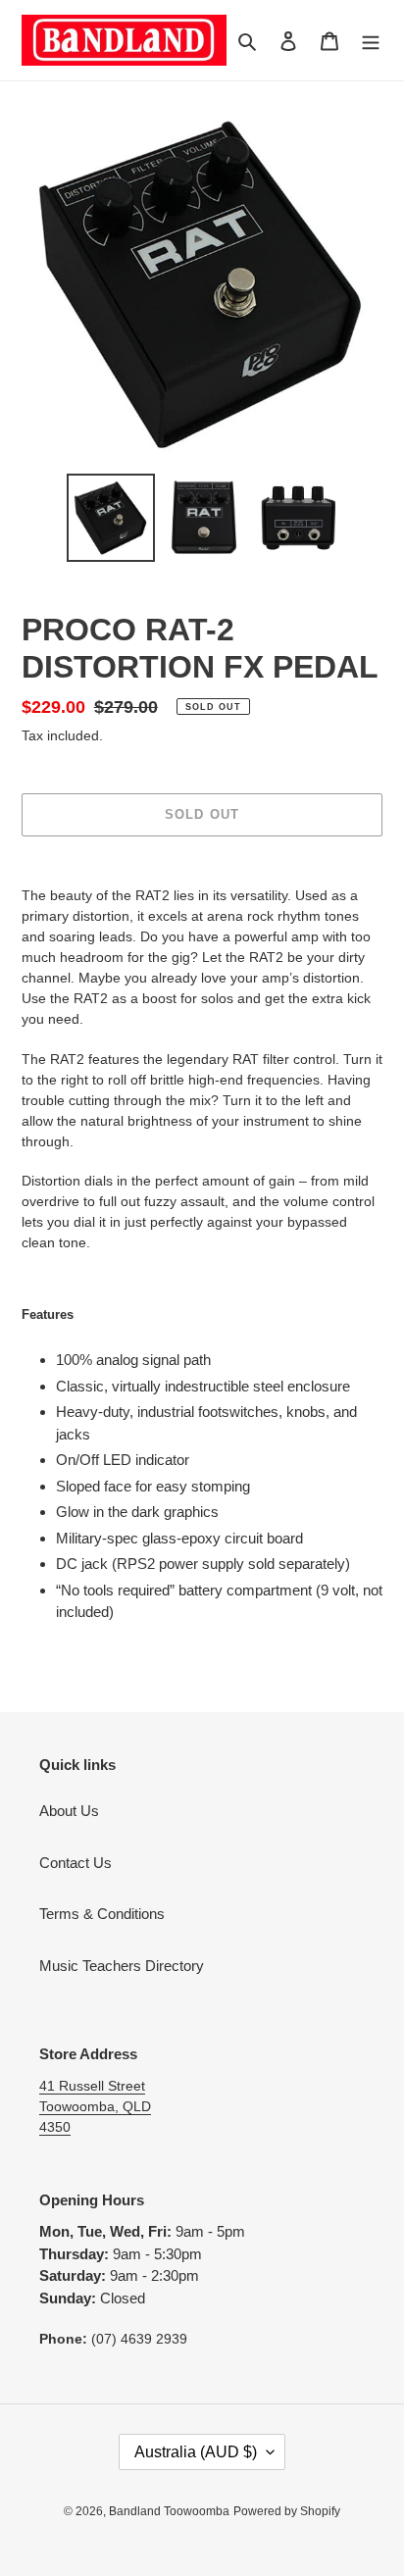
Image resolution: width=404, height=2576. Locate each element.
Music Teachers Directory (122, 1966)
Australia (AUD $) (196, 2452)
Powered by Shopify (287, 2511)
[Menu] (371, 41)
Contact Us (76, 1863)
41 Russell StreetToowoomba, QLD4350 (95, 2106)
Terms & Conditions (102, 1914)
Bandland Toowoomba (169, 2511)
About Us (69, 1811)
